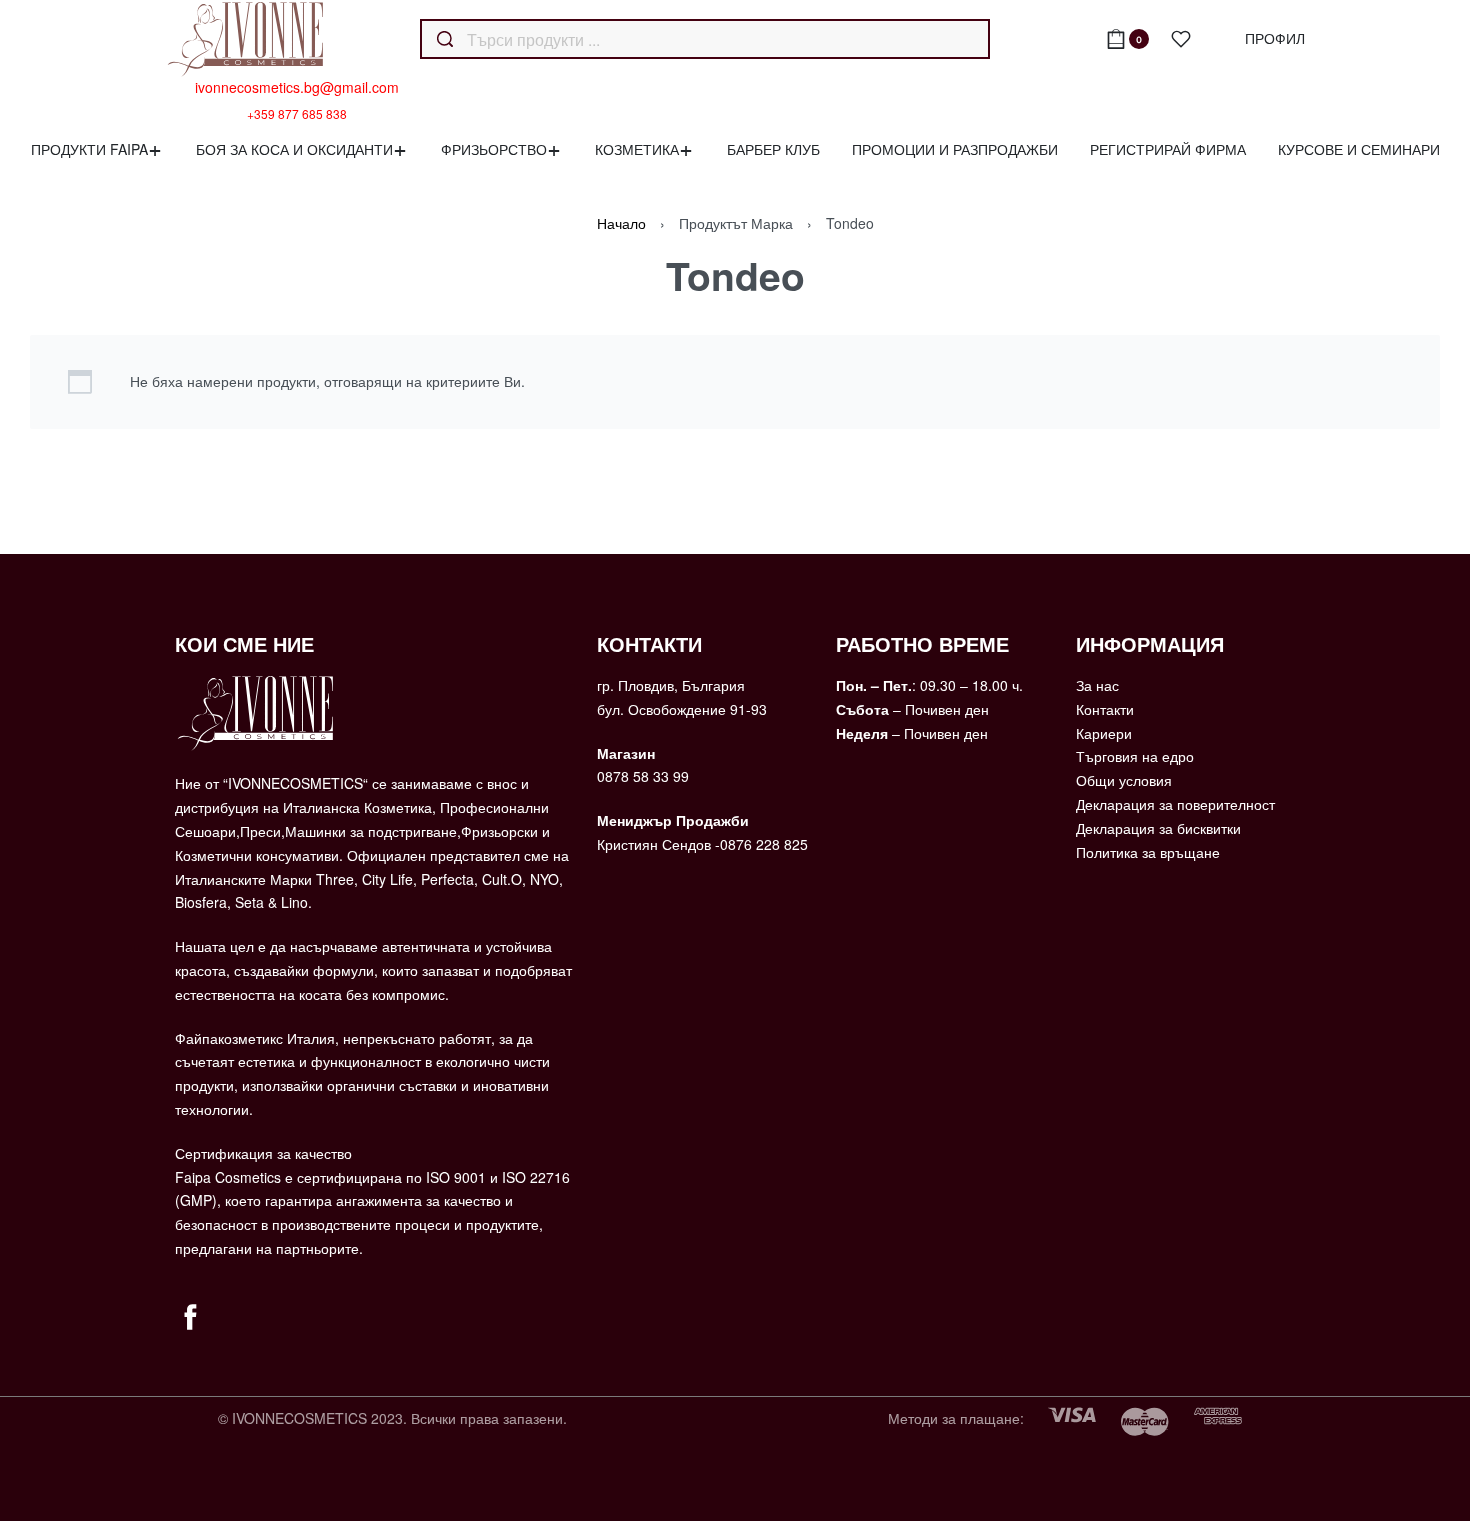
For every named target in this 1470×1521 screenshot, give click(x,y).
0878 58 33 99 (643, 776)
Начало (621, 223)
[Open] (1181, 39)
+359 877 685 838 (297, 114)
